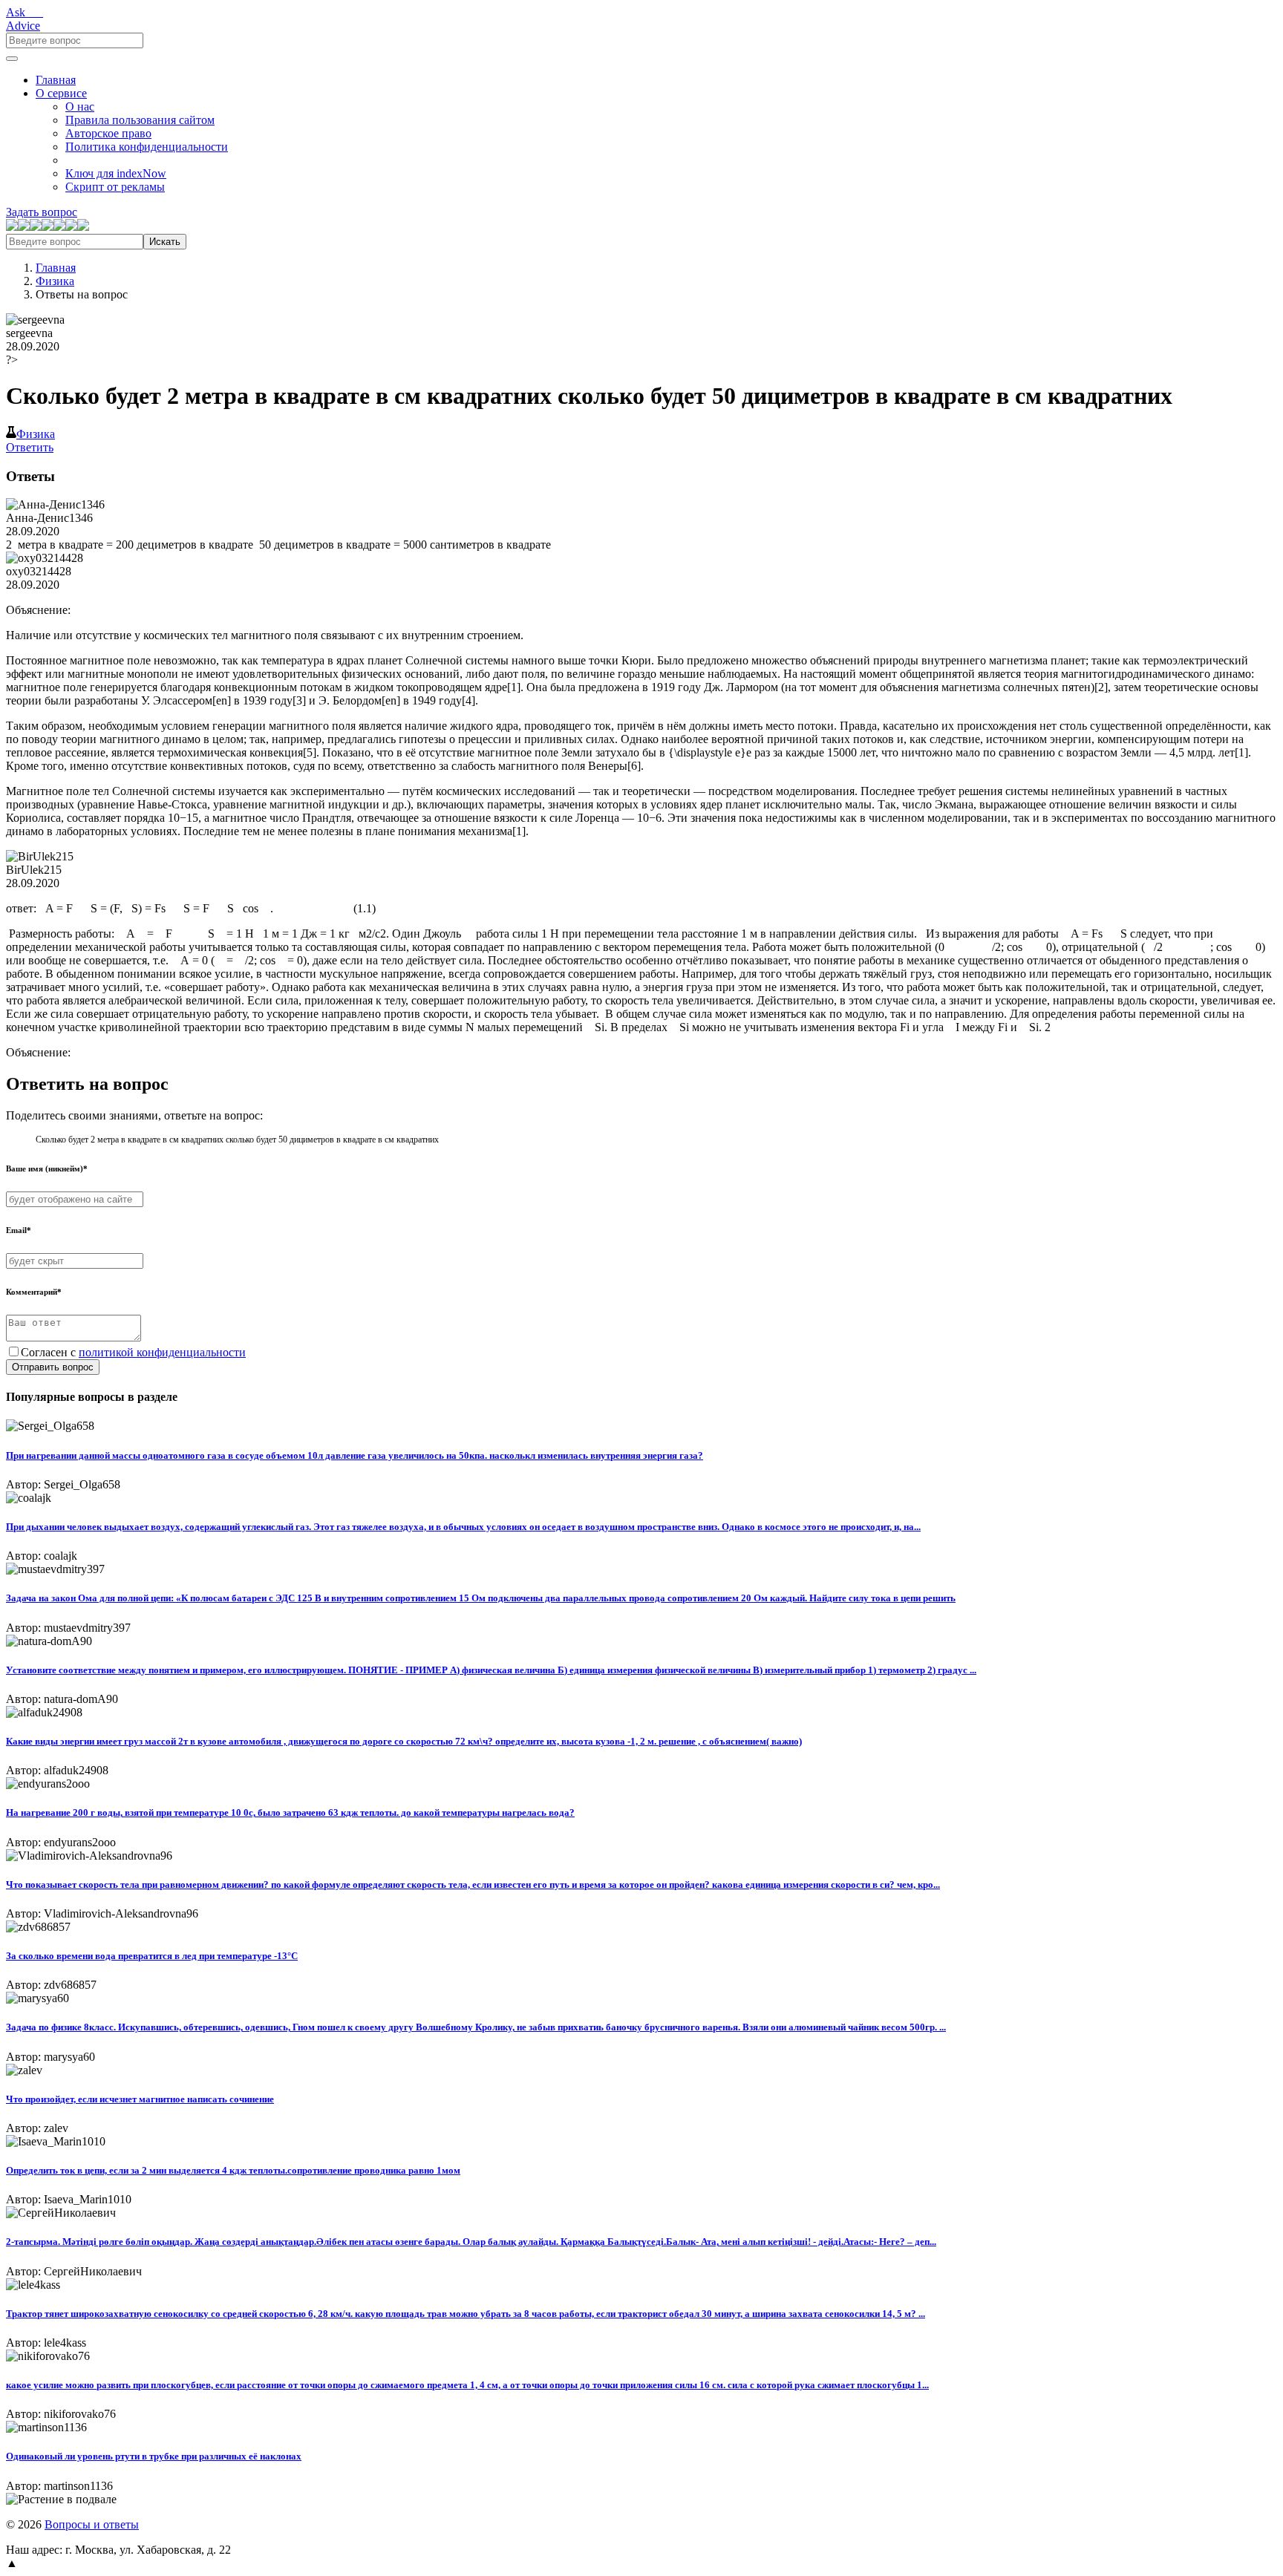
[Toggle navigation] (12, 59)
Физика (55, 281)
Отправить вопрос (53, 1367)
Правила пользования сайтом (140, 120)
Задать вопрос (42, 212)
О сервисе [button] (61, 93)
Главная (56, 80)
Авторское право (108, 133)
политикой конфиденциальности (162, 1352)
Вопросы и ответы (92, 2524)
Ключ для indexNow (116, 173)
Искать (165, 242)
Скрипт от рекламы (115, 187)
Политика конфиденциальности (147, 147)
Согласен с (133, 1352)
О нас (80, 107)
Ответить (30, 447)
